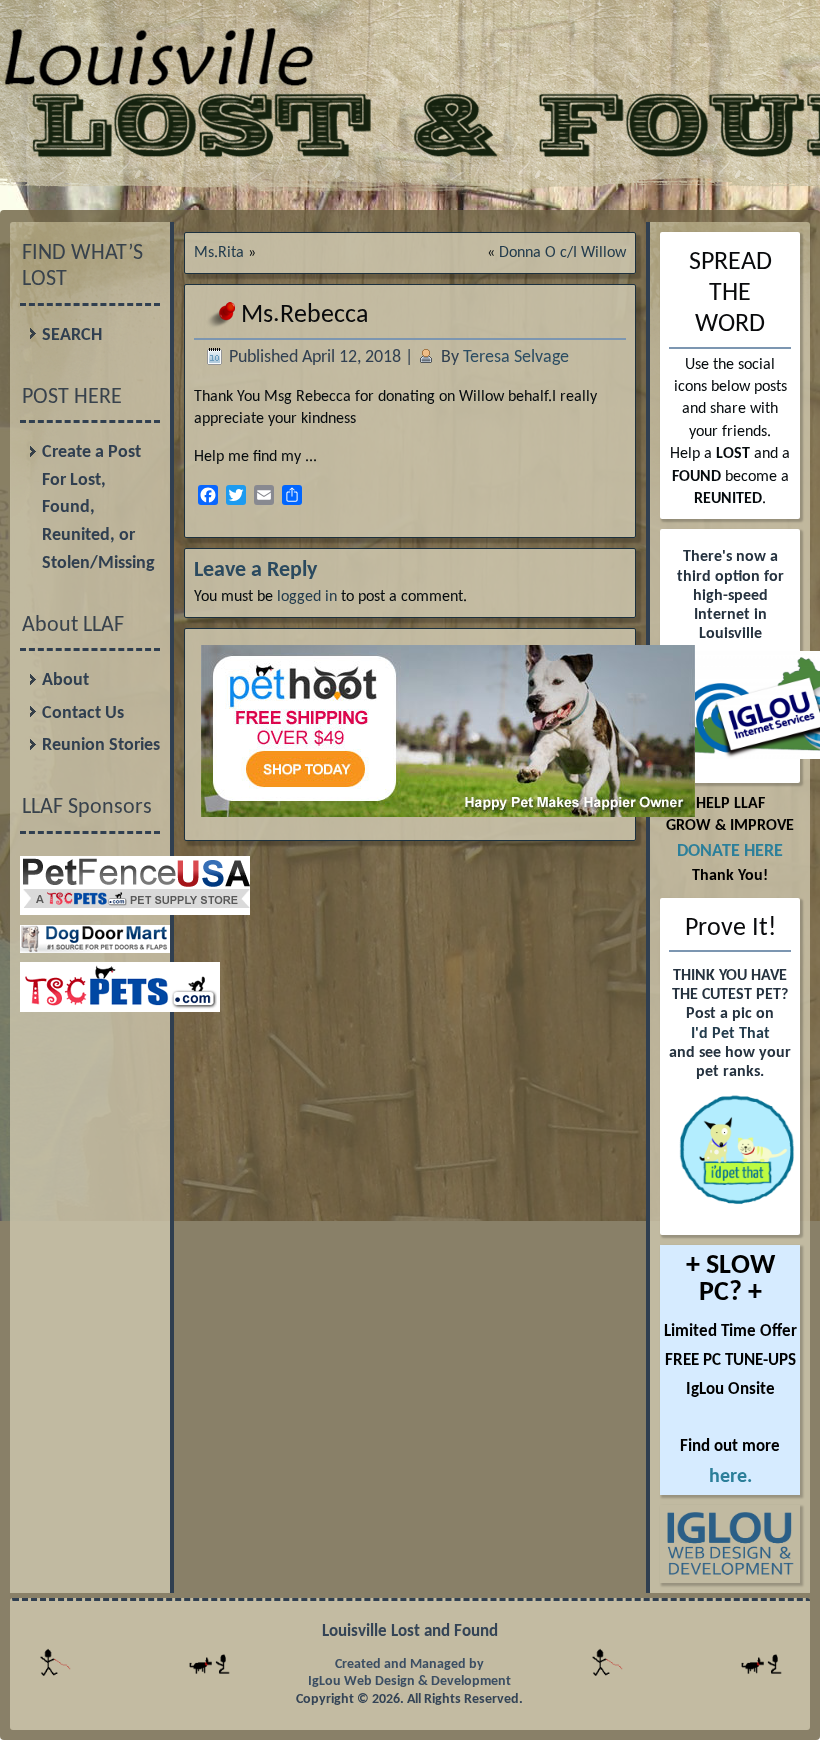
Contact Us (83, 713)
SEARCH (72, 335)
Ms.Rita (219, 253)
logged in (307, 597)
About (65, 680)
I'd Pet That (730, 1034)
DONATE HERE (730, 851)
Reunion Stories (101, 745)
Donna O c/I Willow (562, 253)
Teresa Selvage (516, 357)
